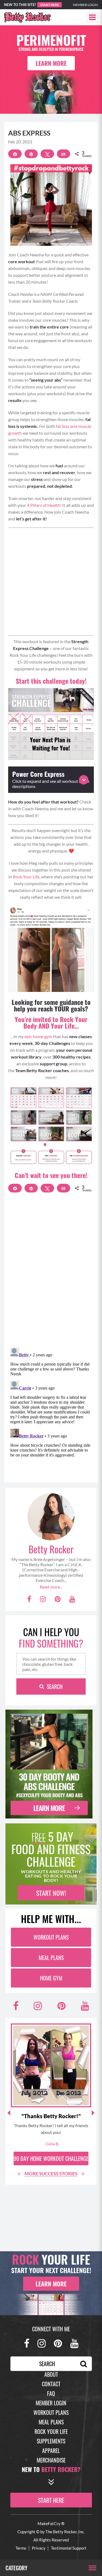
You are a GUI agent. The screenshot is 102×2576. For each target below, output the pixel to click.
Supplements (51, 2441)
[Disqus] (51, 1273)
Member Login (85, 5)
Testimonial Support (69, 2548)
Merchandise (51, 2460)
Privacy (39, 2548)
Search (55, 1686)
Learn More (51, 63)
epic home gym (38, 1036)
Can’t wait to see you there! (51, 1175)
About (51, 2374)
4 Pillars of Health (44, 505)
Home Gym (51, 1978)
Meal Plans (51, 1958)
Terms (21, 2548)
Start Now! (51, 1893)
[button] (92, 17)
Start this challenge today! (51, 681)
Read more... (51, 1587)
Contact (51, 2384)
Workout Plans (51, 1937)
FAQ (51, 2393)
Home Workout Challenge (51, 2158)
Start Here (50, 5)
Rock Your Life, (27, 877)
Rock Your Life (51, 2431)
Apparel (51, 2451)
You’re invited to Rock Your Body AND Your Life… (51, 1022)
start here (51, 2500)
